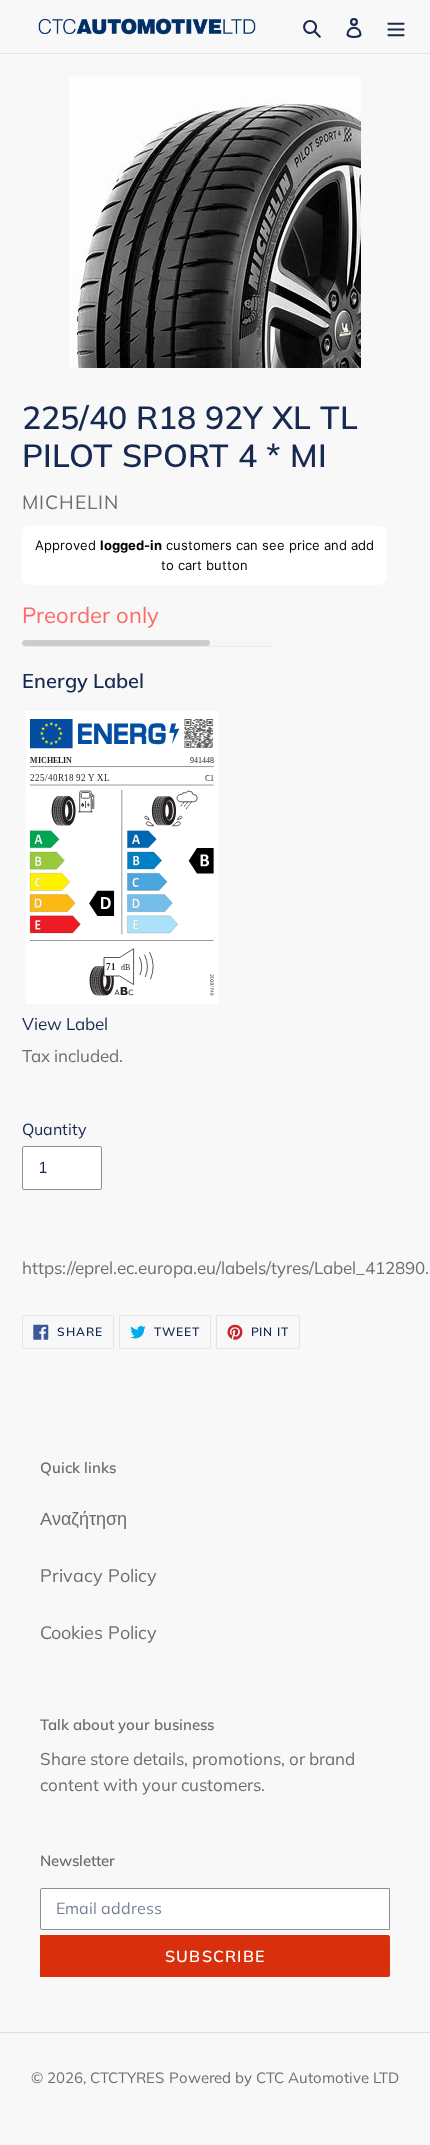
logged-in (131, 545)
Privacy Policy (98, 1575)
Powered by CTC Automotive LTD (284, 2077)
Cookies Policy (98, 1632)
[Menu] (396, 26)
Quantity (54, 1129)
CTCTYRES (127, 2077)
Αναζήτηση (83, 1518)
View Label (65, 1023)
